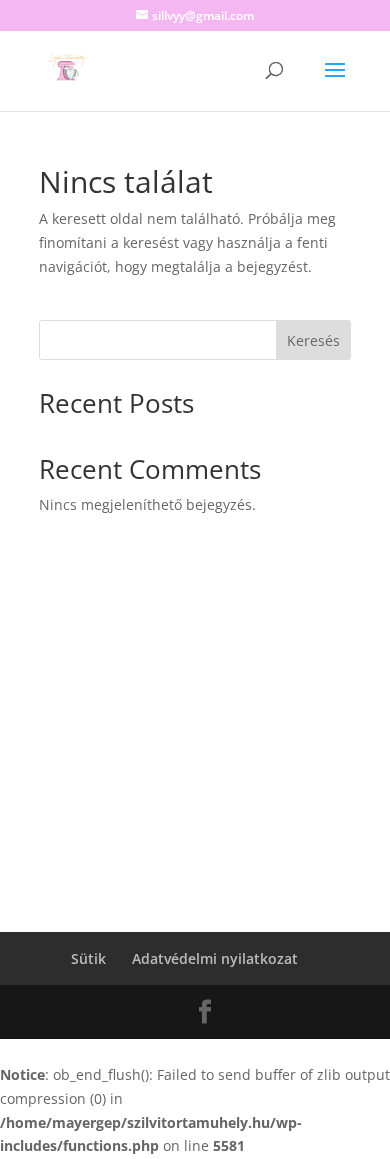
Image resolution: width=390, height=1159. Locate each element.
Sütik (88, 958)
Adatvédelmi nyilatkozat (215, 958)
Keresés (313, 340)
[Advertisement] (195, 754)
